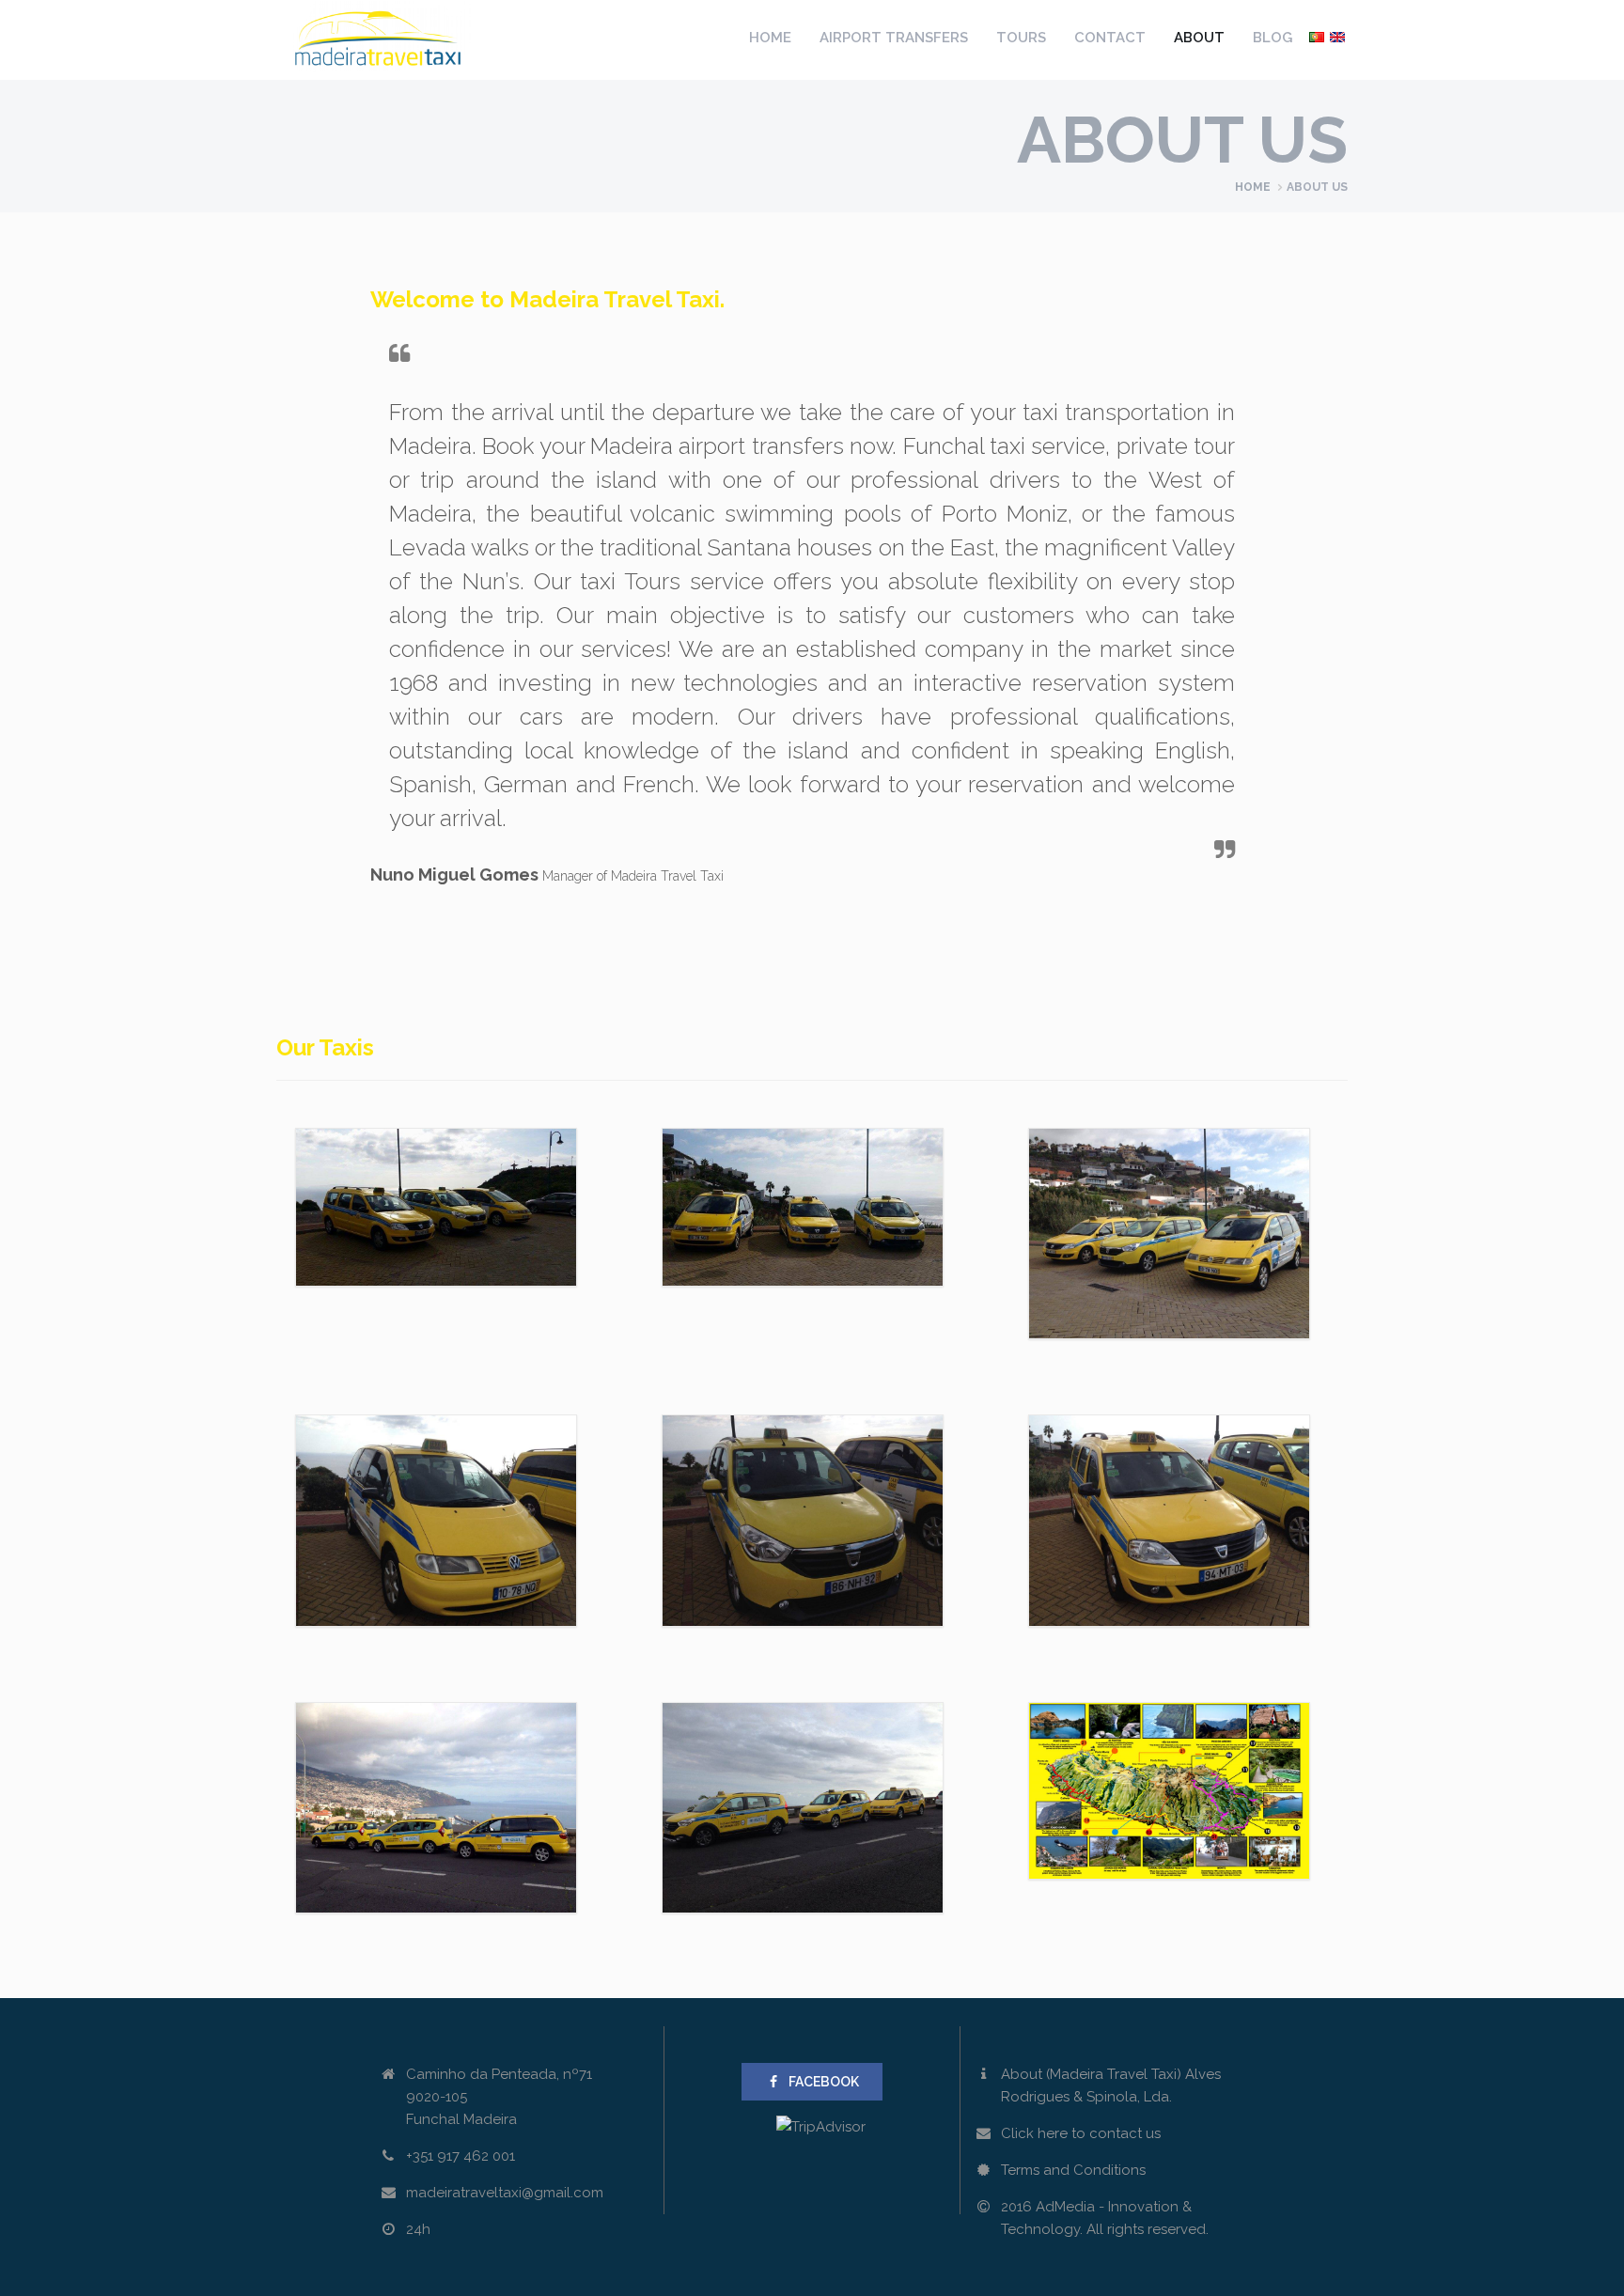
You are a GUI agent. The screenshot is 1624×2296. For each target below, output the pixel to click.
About (1199, 38)
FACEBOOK (824, 2082)
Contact (1110, 38)
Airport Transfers (894, 38)
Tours (1021, 38)
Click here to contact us (1081, 2133)
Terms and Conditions (1073, 2170)
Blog (1273, 38)
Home (770, 38)
